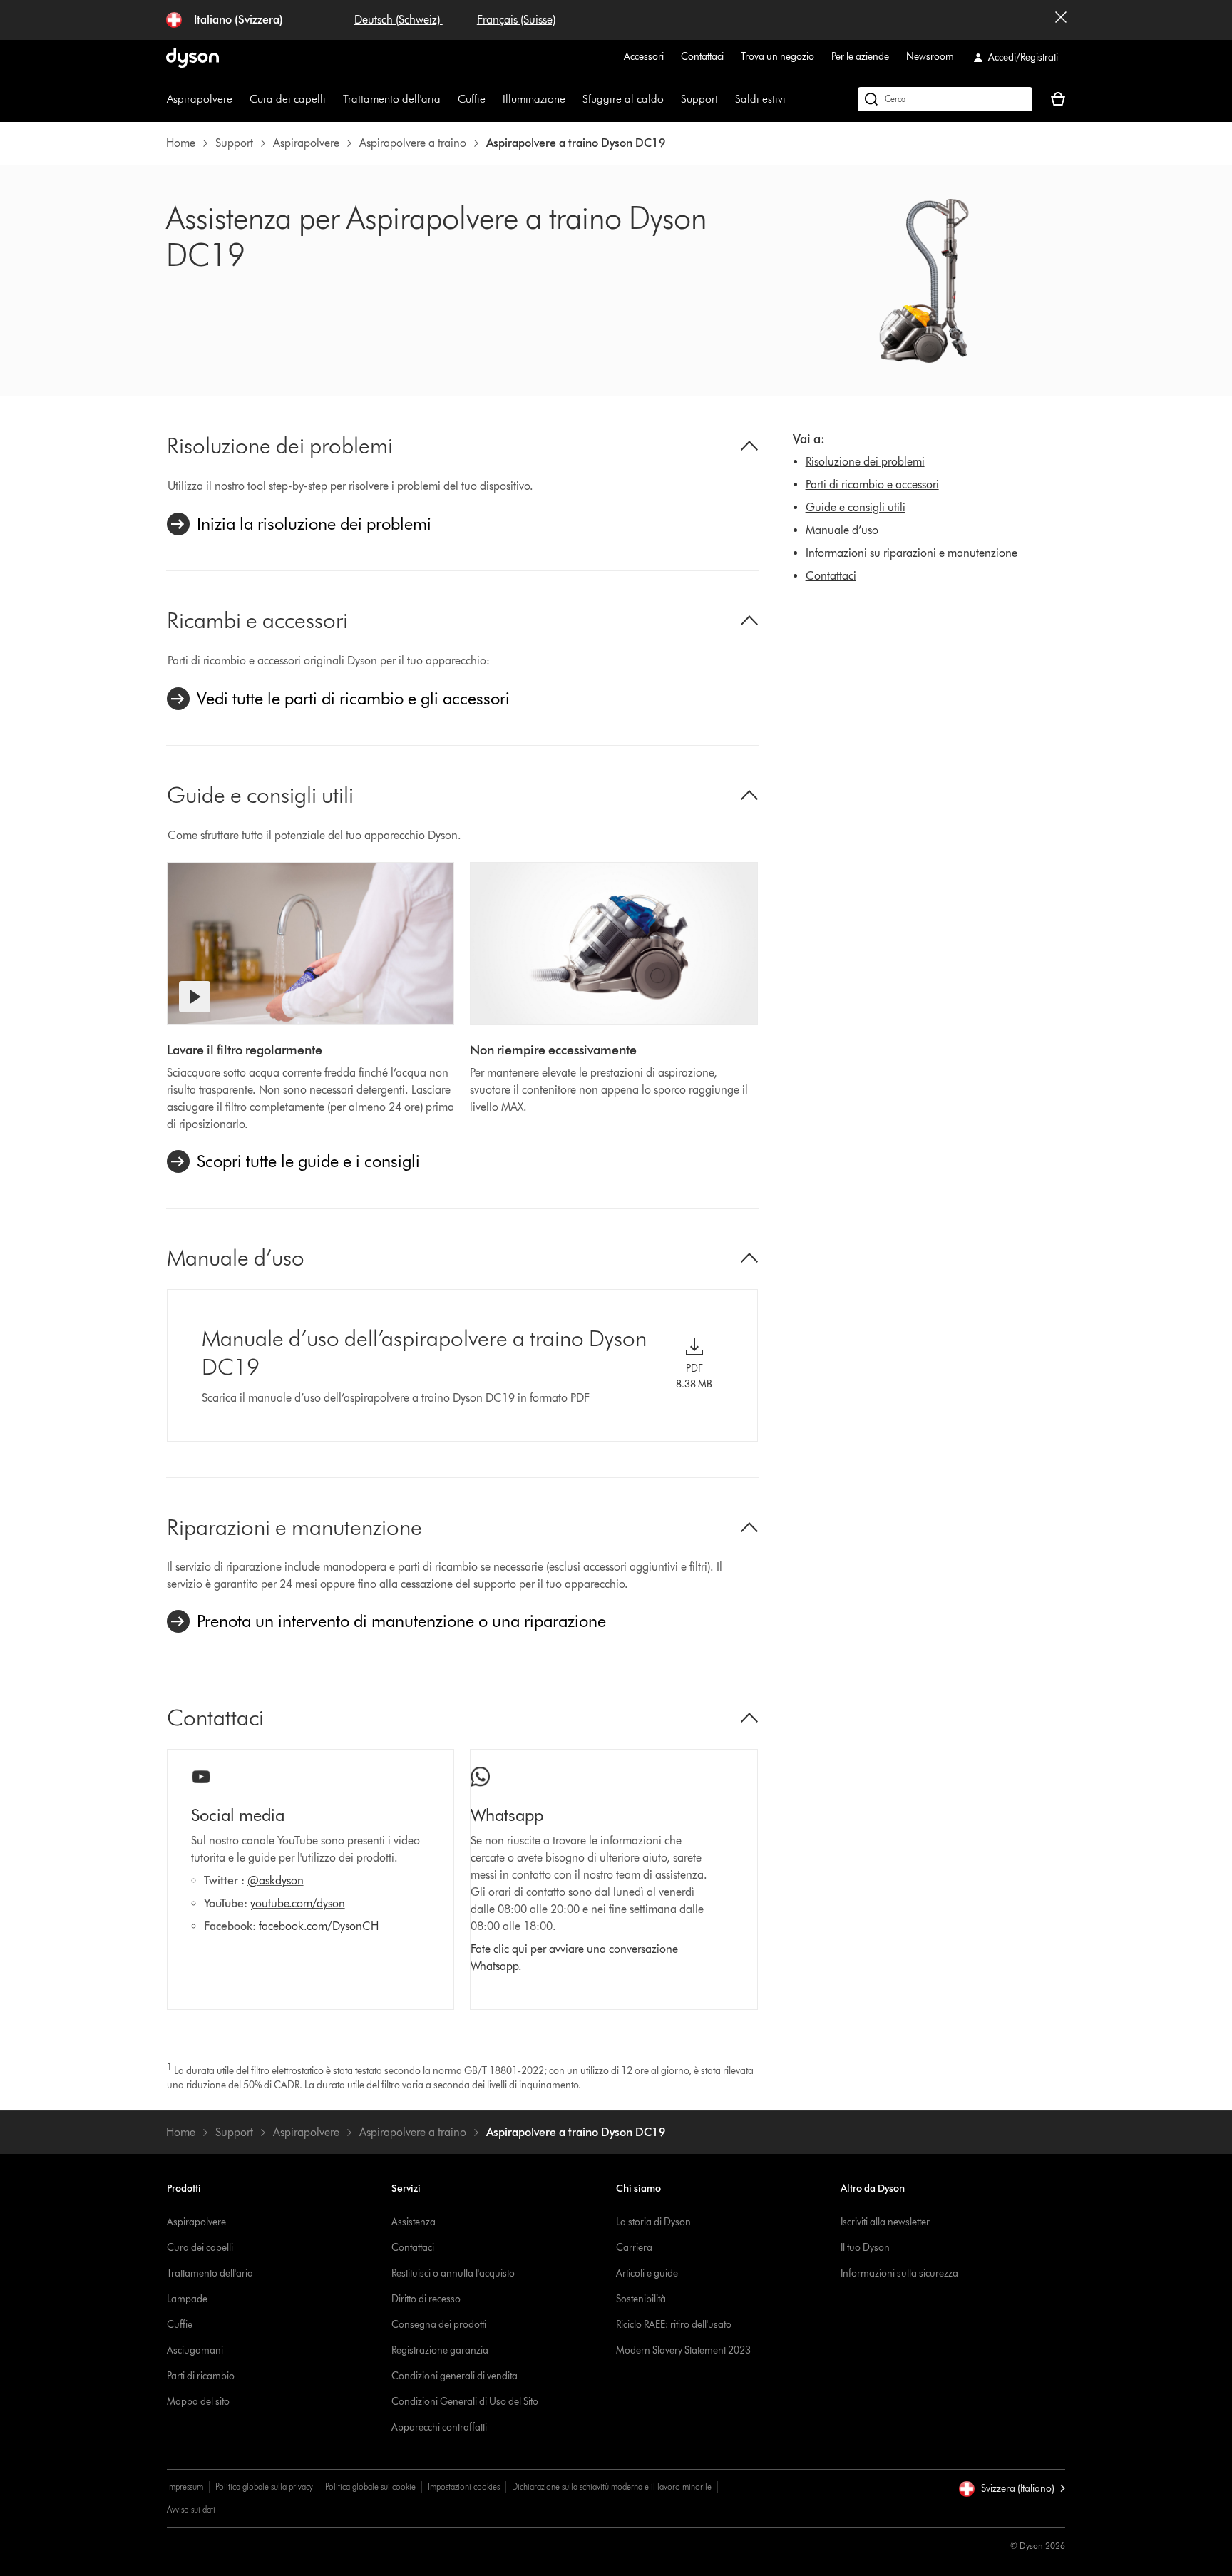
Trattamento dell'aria (392, 99)
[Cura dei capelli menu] (333, 99)
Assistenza (414, 2222)
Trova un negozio (777, 57)
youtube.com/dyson (298, 1903)
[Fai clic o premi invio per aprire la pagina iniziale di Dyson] (192, 58)
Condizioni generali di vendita (455, 2376)
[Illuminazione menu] (573, 99)
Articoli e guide (647, 2273)
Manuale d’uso (842, 530)
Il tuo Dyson (865, 2248)
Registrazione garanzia (440, 2350)
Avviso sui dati (191, 2509)
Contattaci (702, 57)
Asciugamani (195, 2350)
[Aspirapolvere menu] (240, 99)
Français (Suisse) (516, 20)
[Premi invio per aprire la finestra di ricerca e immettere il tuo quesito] (945, 99)
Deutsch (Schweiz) (399, 20)
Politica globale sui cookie (370, 2487)
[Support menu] (725, 99)
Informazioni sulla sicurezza (899, 2273)
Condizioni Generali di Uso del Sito (465, 2402)
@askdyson (276, 1880)
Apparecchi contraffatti (439, 2427)
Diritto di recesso (426, 2299)
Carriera (634, 2248)
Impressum (185, 2487)
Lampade (187, 2299)
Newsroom (930, 57)
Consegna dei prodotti (439, 2325)
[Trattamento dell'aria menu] (448, 99)
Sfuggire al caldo (623, 99)
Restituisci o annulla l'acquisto (453, 2273)
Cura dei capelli (288, 99)
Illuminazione (534, 99)
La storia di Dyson (653, 2222)
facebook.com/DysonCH (319, 1926)
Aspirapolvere (200, 99)
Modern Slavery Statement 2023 (683, 2350)
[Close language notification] (1061, 20)
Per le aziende (860, 57)
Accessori (644, 57)
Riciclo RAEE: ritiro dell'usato (674, 2325)
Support (699, 99)
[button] (1012, 2489)
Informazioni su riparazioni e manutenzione (912, 553)
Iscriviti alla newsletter (885, 2222)
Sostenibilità (641, 2299)
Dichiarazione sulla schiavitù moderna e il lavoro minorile (612, 2487)
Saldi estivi (760, 99)
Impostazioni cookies (464, 2487)
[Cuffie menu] (493, 99)
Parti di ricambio (201, 2376)
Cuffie (472, 99)
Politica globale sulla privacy (264, 2487)
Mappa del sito (198, 2402)
